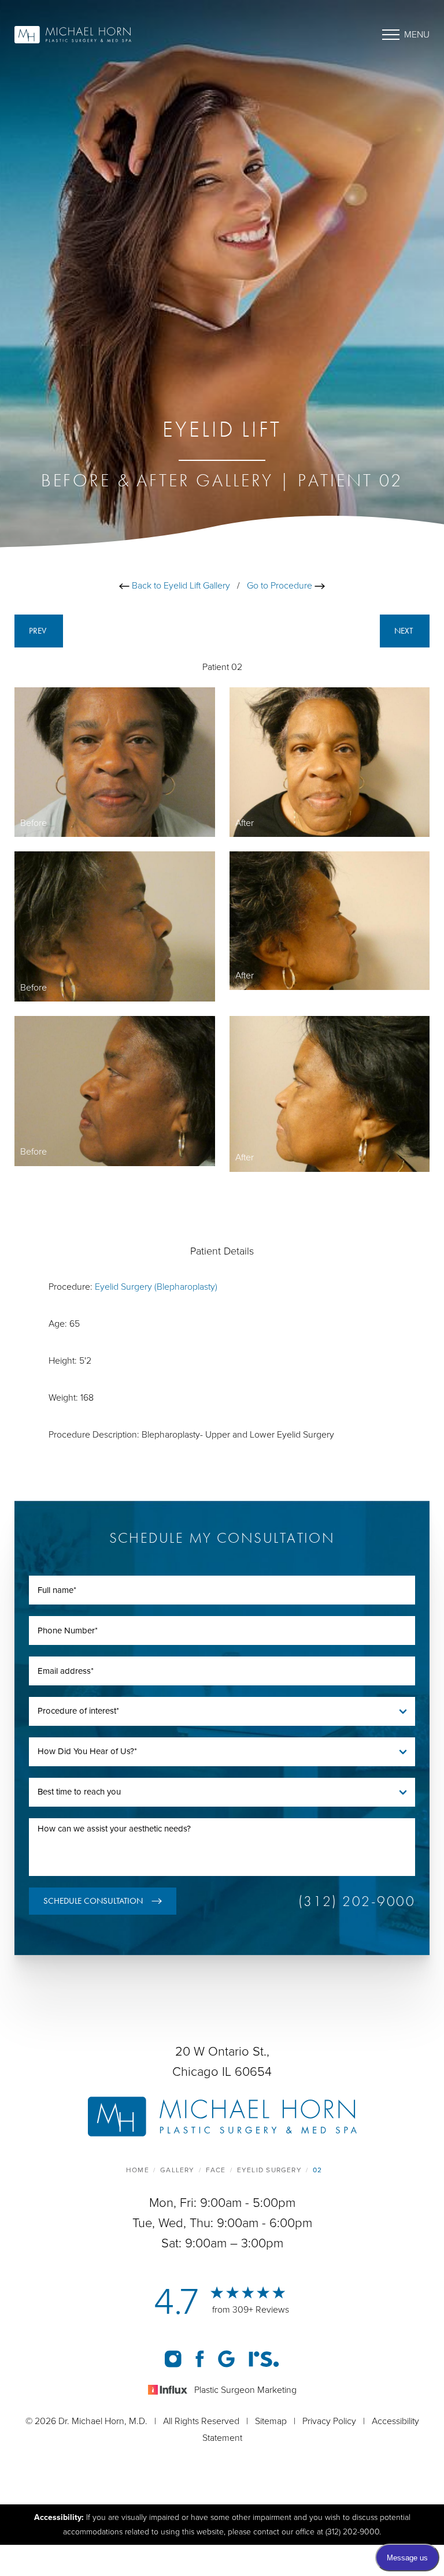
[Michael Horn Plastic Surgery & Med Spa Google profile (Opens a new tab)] (227, 2358)
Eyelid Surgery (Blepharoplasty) (156, 1287)
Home (138, 2170)
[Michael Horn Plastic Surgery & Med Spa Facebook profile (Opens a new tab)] (201, 2358)
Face (216, 2170)
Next (405, 631)
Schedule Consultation (93, 1901)
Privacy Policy (329, 2421)
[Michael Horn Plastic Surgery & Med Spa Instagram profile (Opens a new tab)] (174, 2358)
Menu (417, 35)
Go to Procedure (281, 586)
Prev (39, 631)
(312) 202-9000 (357, 1901)
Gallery (177, 2170)
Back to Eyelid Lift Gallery (180, 586)
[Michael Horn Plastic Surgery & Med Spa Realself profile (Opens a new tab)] (264, 2358)
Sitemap (271, 2421)
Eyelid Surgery (269, 2170)
